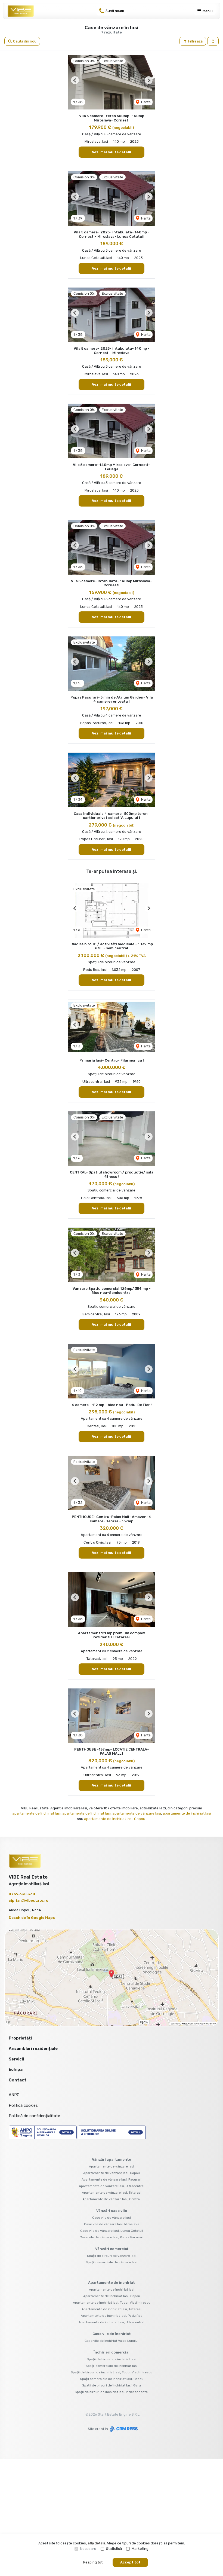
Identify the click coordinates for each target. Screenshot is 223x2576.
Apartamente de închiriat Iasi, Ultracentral (112, 2322)
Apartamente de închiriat (112, 2283)
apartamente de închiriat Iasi (36, 1813)
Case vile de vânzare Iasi (112, 2218)
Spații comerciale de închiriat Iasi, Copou (112, 2379)
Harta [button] (145, 102)
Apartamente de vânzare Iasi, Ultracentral (112, 2186)
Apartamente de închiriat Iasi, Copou (112, 2296)
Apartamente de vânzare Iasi (112, 2166)
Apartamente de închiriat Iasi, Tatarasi (112, 2309)
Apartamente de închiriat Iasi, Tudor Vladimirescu (112, 2303)
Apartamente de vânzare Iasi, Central (112, 2199)
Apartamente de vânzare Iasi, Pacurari (112, 2179)
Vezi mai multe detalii (112, 152)
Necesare (88, 2549)
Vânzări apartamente (112, 2159)
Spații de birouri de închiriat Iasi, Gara (112, 2385)
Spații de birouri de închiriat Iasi (112, 2359)
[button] (213, 41)
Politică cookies (23, 2105)
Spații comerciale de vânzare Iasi (112, 2262)
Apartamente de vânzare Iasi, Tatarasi (112, 2193)
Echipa (16, 2069)
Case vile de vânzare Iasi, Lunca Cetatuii (112, 2231)
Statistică (114, 2549)
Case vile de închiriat (112, 2334)
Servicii (16, 2059)
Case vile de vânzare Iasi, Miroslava (112, 2224)
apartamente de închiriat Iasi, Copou (115, 1819)
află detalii (96, 2543)
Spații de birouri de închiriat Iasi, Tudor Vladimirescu (112, 2372)
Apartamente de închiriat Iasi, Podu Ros (112, 2316)
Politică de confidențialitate (34, 2116)
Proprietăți (20, 2038)
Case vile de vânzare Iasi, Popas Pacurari (112, 2237)
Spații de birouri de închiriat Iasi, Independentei (112, 2392)
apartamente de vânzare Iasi (137, 1813)
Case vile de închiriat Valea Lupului (112, 2341)
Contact (18, 2080)
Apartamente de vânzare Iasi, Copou (112, 2173)
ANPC (14, 2095)
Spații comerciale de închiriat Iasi (112, 2366)
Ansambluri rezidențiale (33, 2048)
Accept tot (130, 2562)
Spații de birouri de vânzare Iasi (112, 2256)
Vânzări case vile (112, 2211)
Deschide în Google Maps (32, 1918)
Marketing (140, 2549)
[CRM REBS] (123, 2429)
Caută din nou (24, 41)
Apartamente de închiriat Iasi (112, 2290)
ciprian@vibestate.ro (29, 1900)
